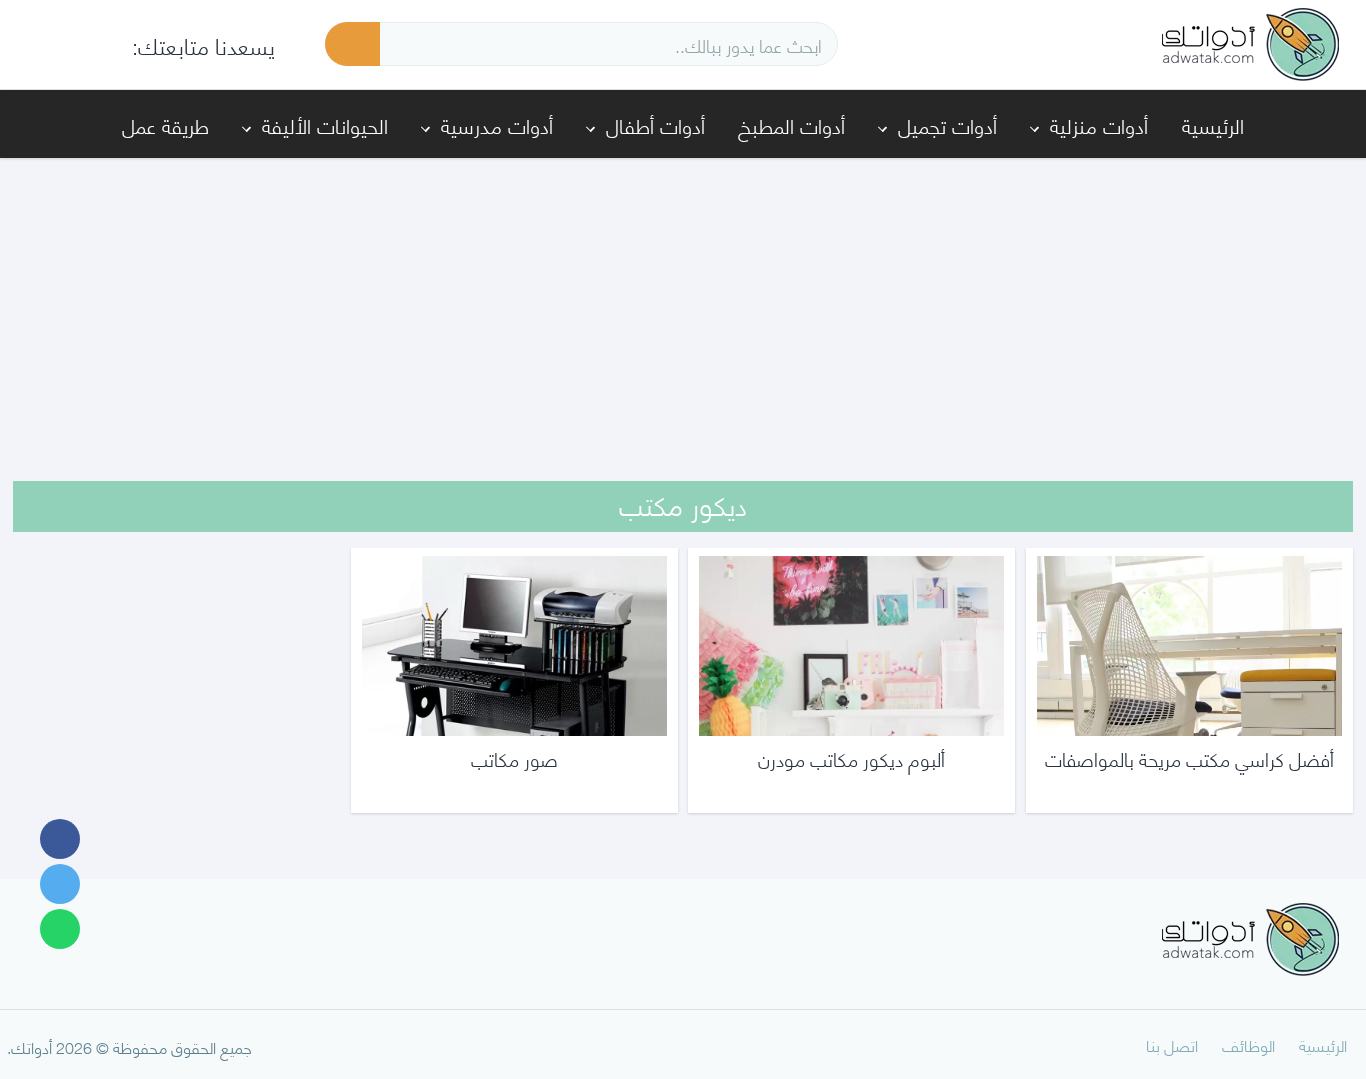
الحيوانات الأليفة (325, 124)
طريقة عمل (165, 124)
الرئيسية (1213, 124)
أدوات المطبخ (791, 124)
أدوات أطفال (655, 124)
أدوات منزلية (1099, 124)
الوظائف (1248, 1044)
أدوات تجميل (947, 124)
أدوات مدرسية (497, 124)
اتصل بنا (1172, 1044)
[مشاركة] (60, 839)
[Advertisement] (683, 306)
